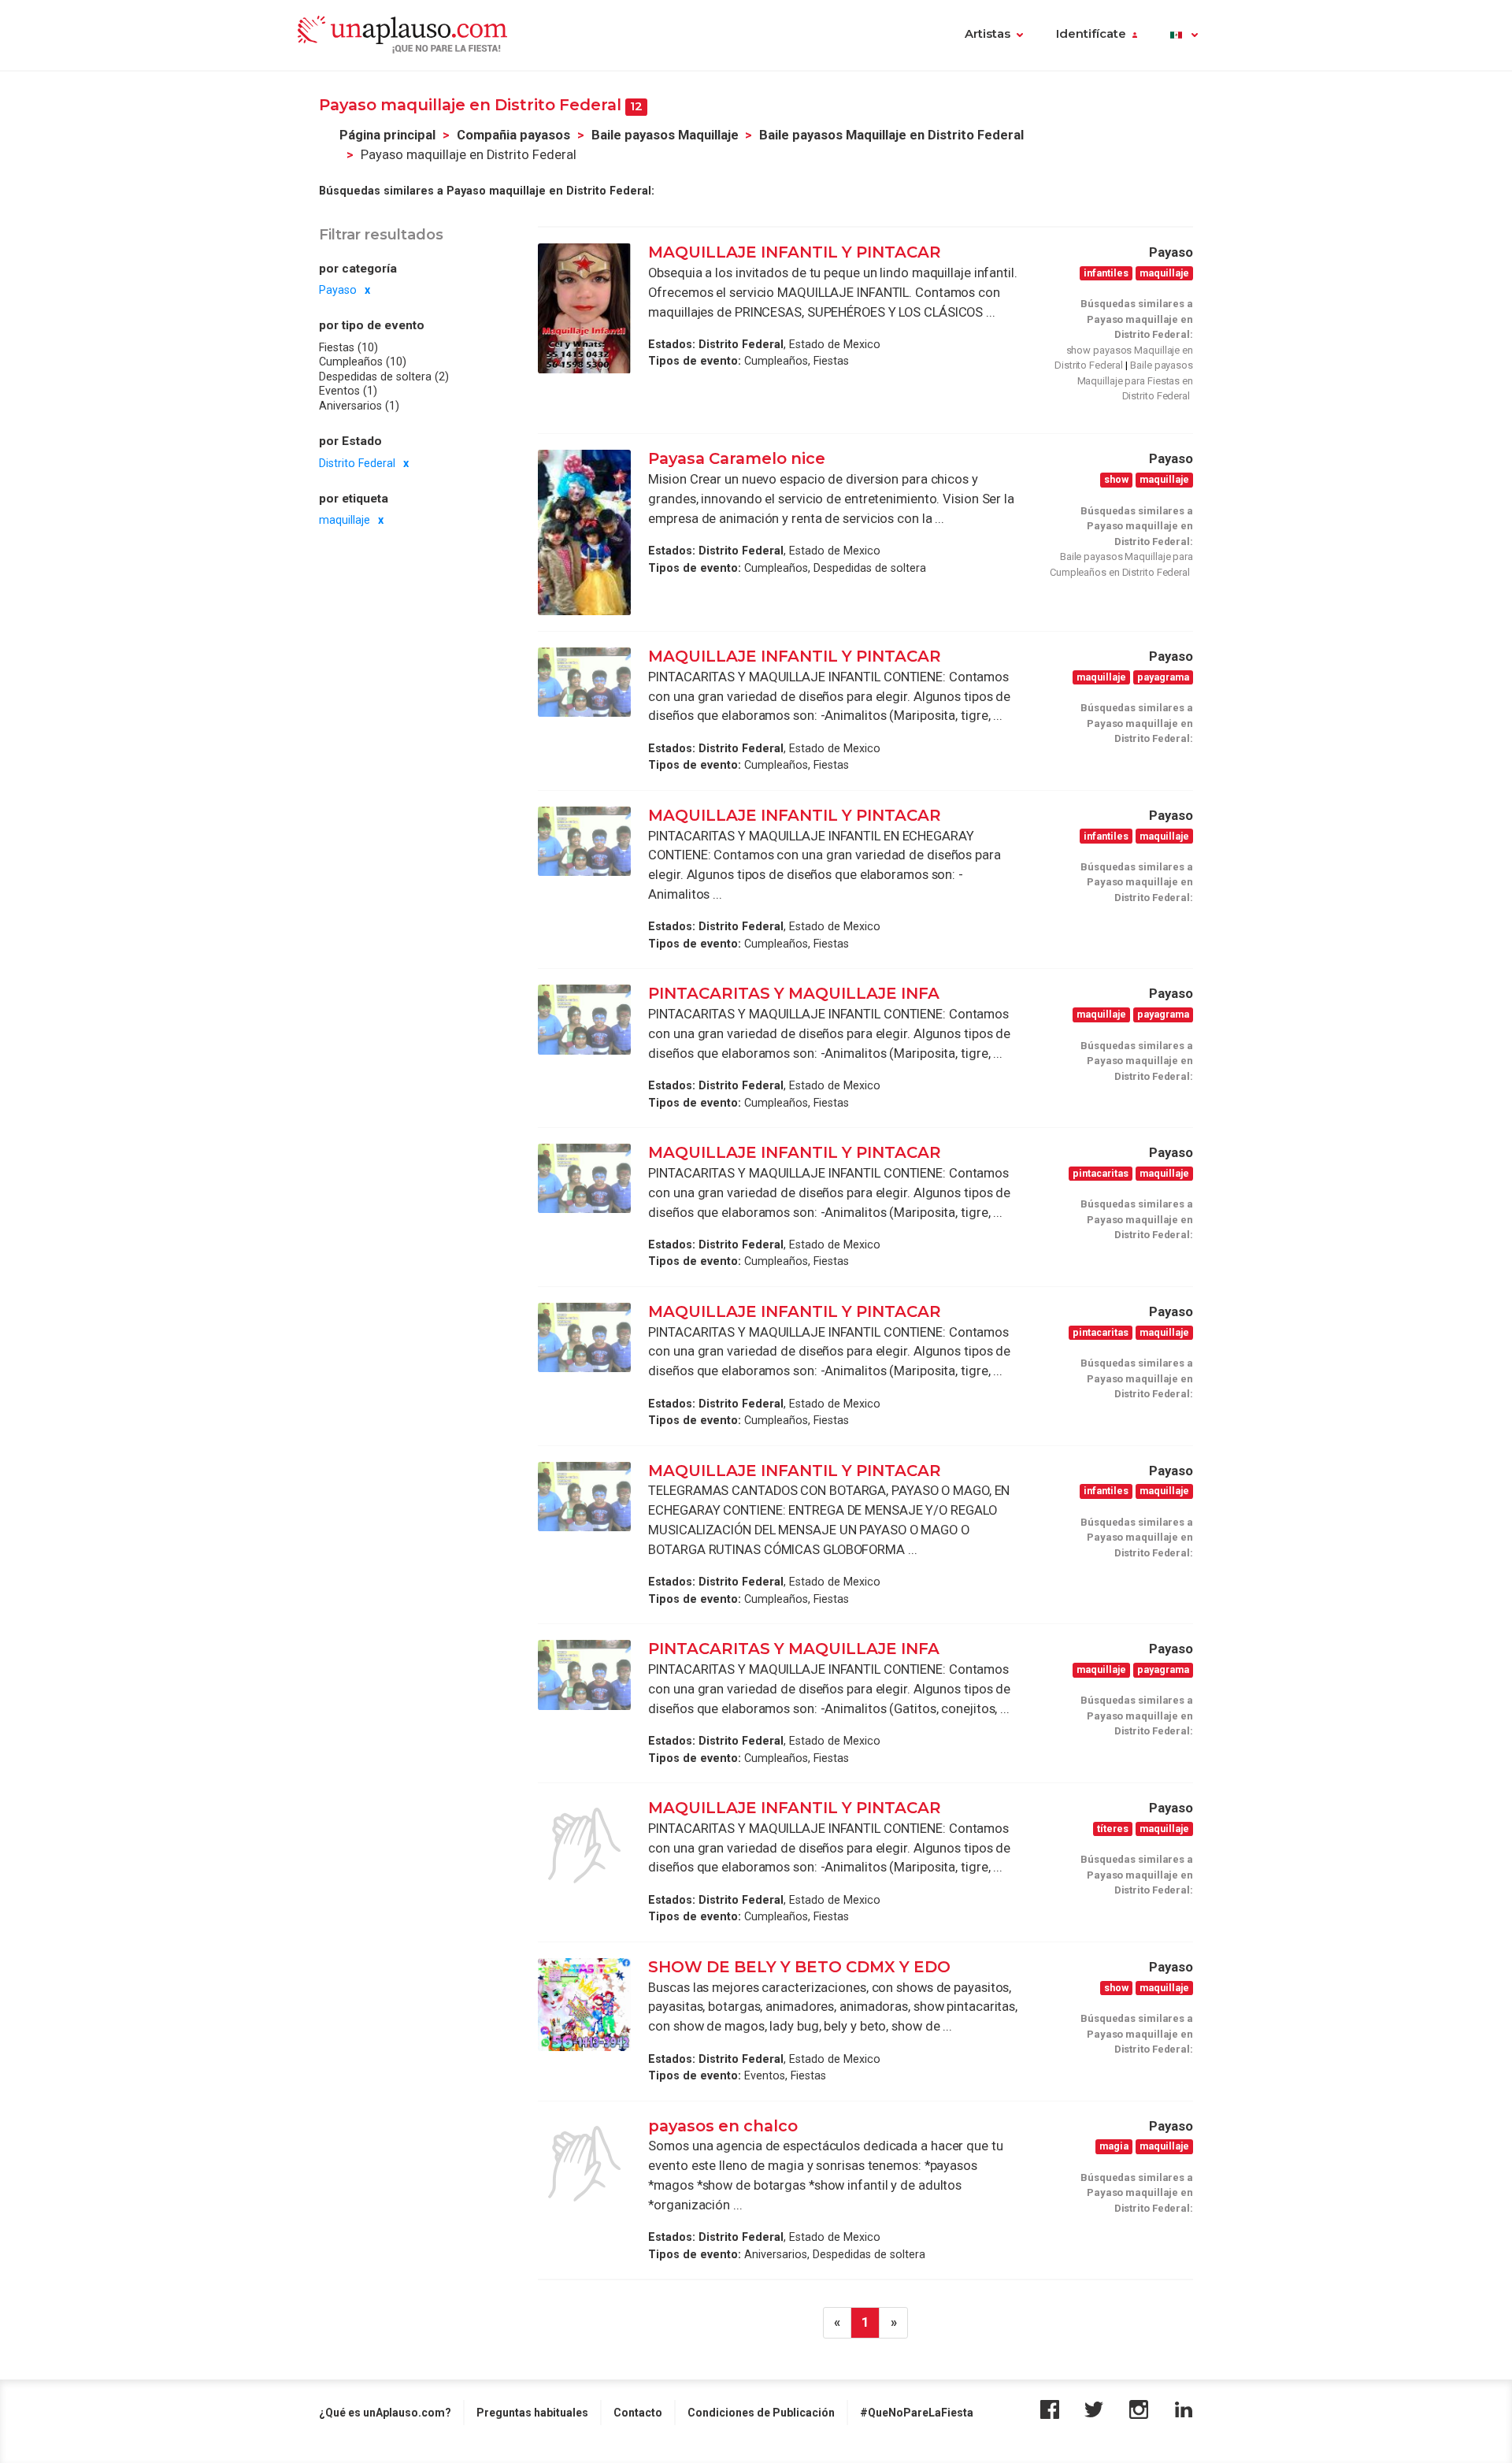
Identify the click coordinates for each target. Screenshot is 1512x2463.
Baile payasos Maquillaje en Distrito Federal (891, 135)
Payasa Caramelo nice (737, 458)
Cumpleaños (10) (363, 362)
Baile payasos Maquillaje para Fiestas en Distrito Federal (1135, 380)
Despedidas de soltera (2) (384, 376)
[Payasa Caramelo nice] (584, 532)
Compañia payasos (513, 135)
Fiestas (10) (348, 347)
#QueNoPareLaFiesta (917, 2413)
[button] (1184, 35)
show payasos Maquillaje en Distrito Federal (1124, 358)
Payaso (338, 290)
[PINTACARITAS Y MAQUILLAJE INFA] (584, 1019)
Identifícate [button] (1091, 34)
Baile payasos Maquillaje (665, 135)
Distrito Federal (357, 463)
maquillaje (345, 520)
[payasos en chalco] (584, 2164)
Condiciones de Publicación (761, 2413)
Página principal (387, 135)
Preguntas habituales (532, 2413)
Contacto (638, 2413)
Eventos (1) (348, 391)
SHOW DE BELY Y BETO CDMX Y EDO (799, 1967)
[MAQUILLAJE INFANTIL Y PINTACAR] (584, 308)
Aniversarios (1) (359, 406)
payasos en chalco (723, 2126)
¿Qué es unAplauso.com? (385, 2413)
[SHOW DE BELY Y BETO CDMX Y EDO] (584, 2005)
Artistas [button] (988, 34)
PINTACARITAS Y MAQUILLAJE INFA (794, 993)
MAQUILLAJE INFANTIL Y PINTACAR (795, 252)
